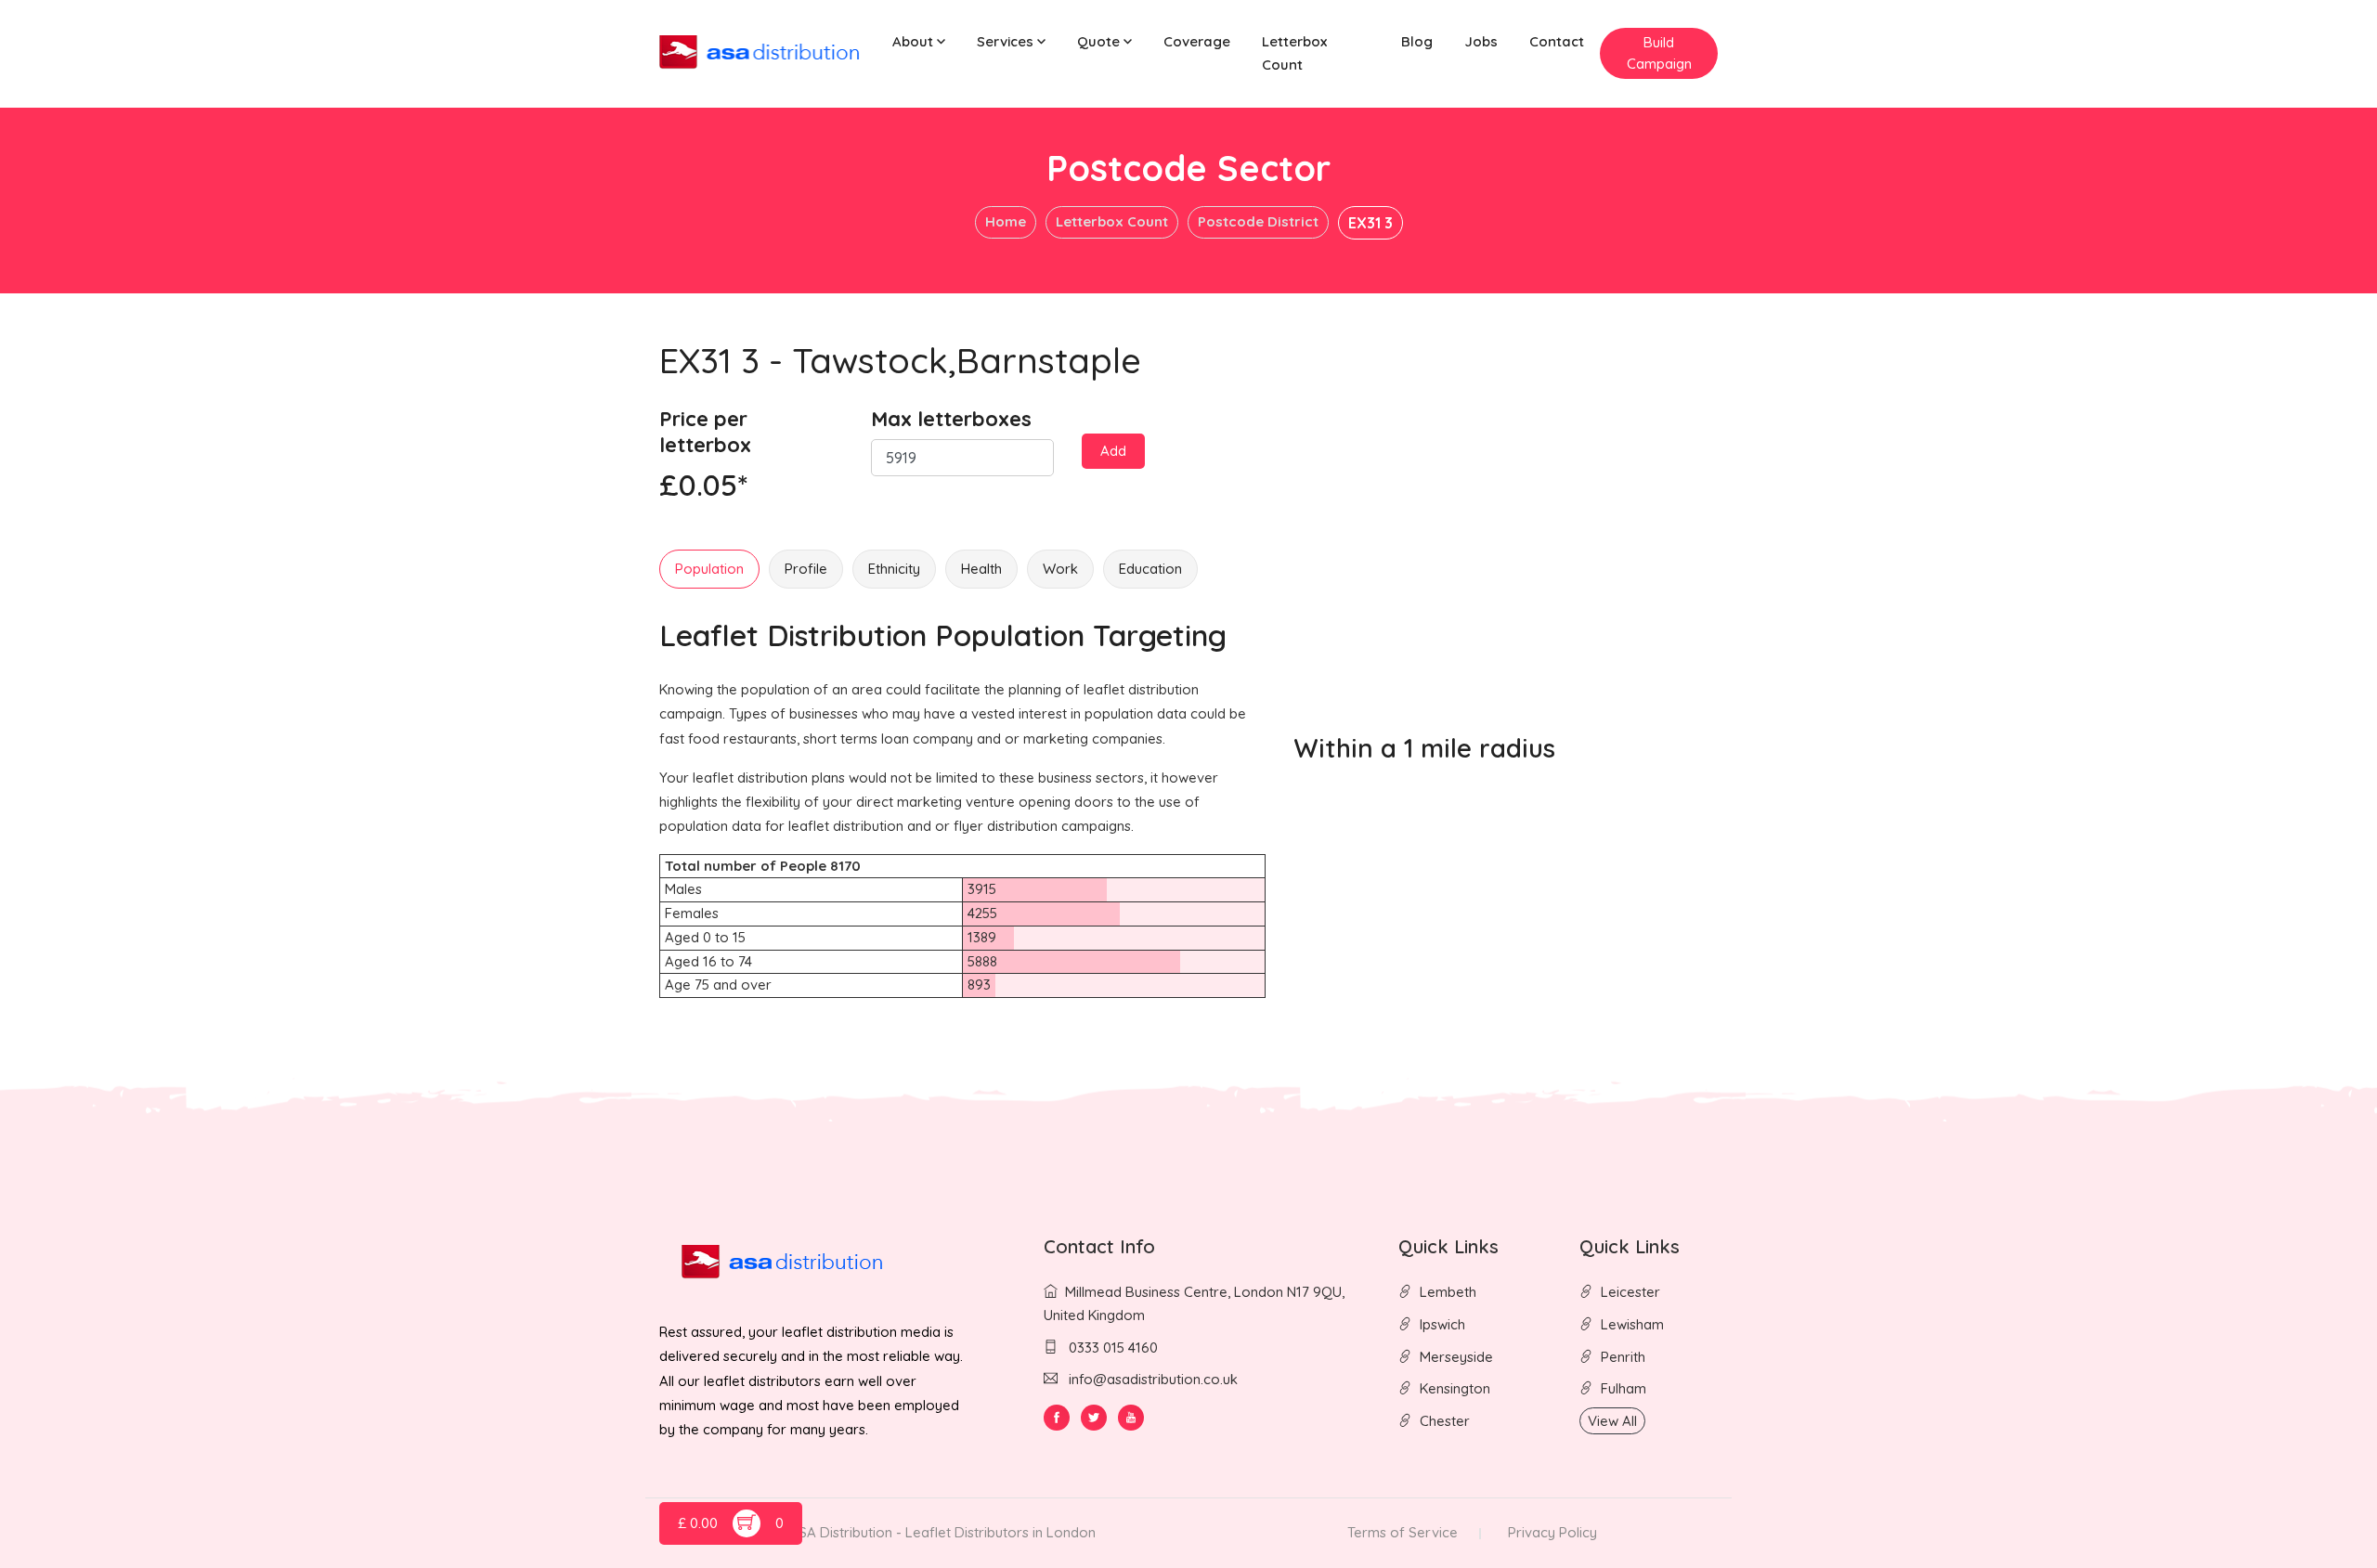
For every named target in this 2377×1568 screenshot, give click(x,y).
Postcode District (1258, 221)
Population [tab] (709, 569)
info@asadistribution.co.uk (1153, 1379)
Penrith (1623, 1357)
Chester (1445, 1421)
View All (1612, 1421)
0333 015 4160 (1111, 1348)
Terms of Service (1403, 1532)
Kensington (1455, 1388)
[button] (919, 42)
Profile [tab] (806, 569)
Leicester (1630, 1292)
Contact (1557, 41)
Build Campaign (1659, 53)
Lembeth (1448, 1292)
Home (1006, 221)
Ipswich (1442, 1324)
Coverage (1197, 41)
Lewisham (1632, 1324)
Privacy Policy (1552, 1532)
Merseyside (1456, 1357)
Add (1113, 451)
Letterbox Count (1294, 53)
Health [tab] (981, 569)
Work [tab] (1060, 569)
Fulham (1624, 1388)
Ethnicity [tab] (894, 569)
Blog (1417, 41)
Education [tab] (1150, 569)
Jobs (1481, 41)
